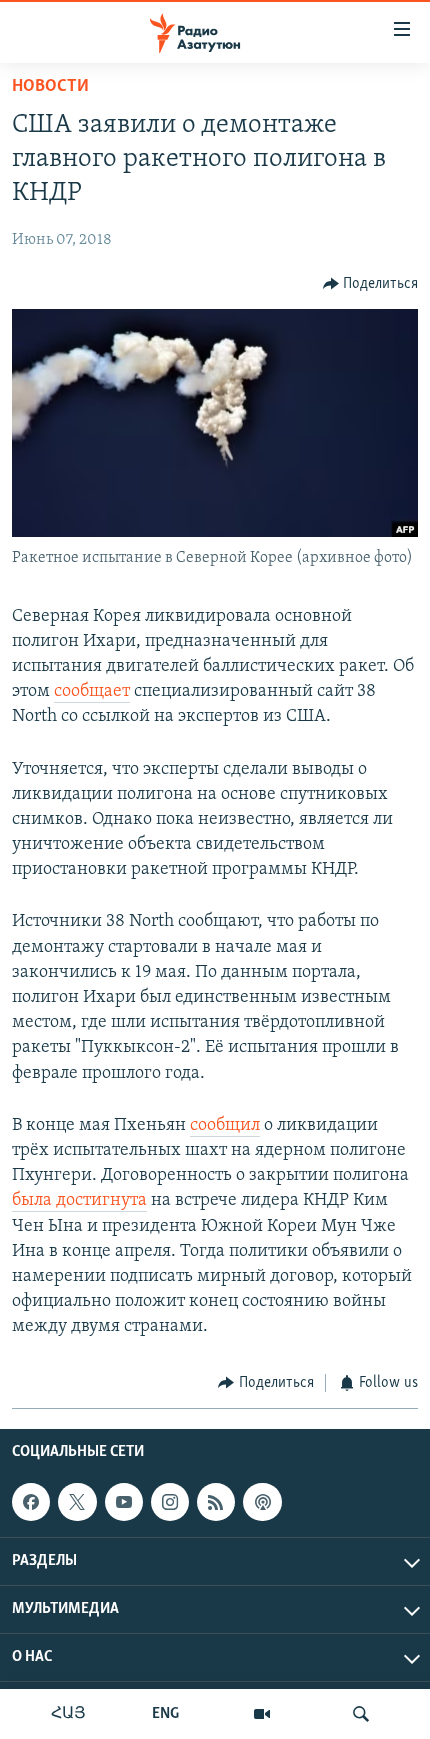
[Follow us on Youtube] (124, 1502)
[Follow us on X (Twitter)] (77, 1502)
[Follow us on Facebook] (31, 1502)
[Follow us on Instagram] (170, 1502)
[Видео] (262, 1714)
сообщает (92, 692)
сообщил (225, 1126)
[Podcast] (262, 1502)
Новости (50, 87)
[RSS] (216, 1502)
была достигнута (79, 1201)
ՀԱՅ (68, 1714)
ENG (165, 1714)
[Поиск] (361, 1714)
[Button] (371, 284)
